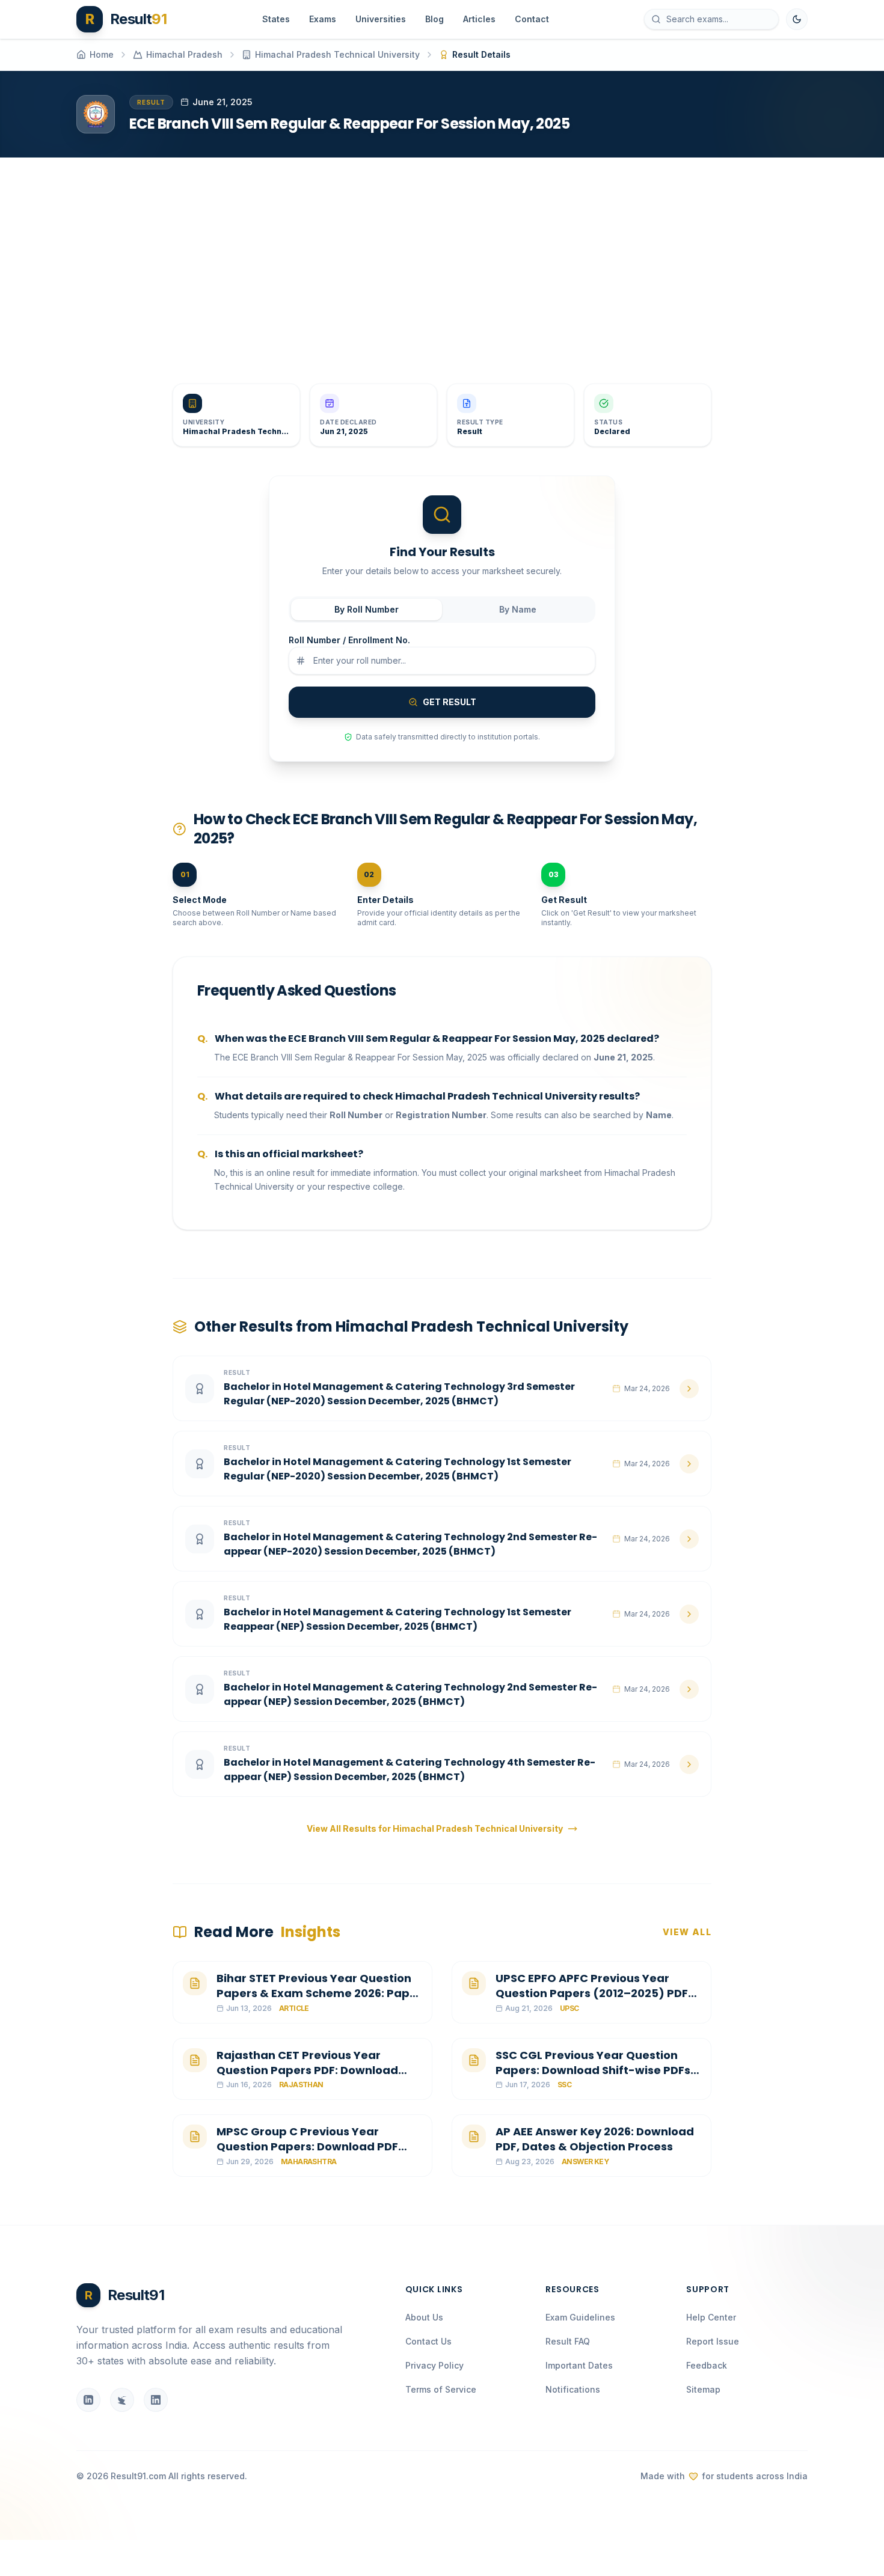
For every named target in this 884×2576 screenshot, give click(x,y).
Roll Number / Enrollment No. (349, 640)
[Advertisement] (437, 261)
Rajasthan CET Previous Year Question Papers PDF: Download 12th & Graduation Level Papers (307, 2070)
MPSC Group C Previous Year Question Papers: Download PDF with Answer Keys (307, 2146)
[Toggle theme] (797, 19)
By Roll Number (367, 609)
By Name (518, 609)
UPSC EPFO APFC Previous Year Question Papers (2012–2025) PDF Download (592, 1993)
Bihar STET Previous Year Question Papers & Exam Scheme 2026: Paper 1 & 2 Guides (319, 1993)
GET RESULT (450, 702)
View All (687, 1932)
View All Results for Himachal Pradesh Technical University (435, 1828)
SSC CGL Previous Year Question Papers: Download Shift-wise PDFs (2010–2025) (593, 2070)
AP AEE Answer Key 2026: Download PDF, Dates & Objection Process (595, 2139)
